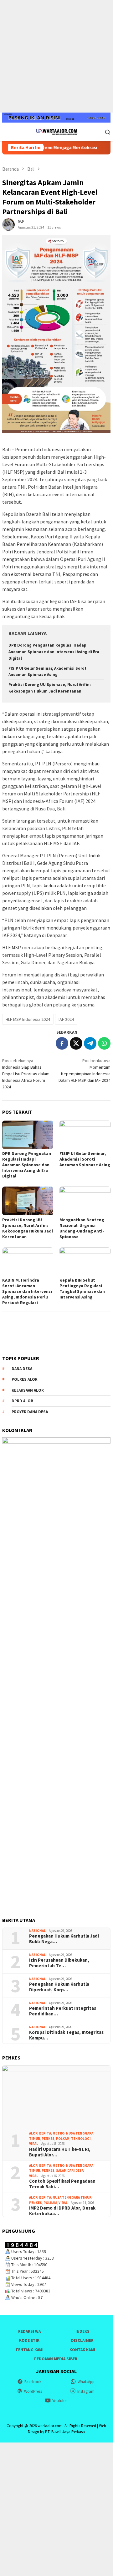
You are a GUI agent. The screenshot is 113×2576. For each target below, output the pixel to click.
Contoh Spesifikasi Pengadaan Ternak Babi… (62, 2184)
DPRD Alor (22, 1401)
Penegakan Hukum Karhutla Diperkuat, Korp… (59, 1987)
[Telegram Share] (90, 1043)
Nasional (37, 1931)
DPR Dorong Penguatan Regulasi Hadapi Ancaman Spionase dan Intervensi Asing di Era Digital (54, 652)
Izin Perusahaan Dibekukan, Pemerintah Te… (59, 1963)
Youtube (59, 2401)
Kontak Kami (82, 2350)
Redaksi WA (29, 2331)
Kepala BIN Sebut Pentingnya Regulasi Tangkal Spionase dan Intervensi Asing (82, 1288)
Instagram (86, 2391)
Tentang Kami (29, 2350)
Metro (59, 2133)
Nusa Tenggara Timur (72, 2197)
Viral (34, 2144)
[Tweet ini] (76, 1043)
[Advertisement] (56, 56)
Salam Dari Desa (70, 2170)
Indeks (82, 2331)
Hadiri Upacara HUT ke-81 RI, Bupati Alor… (60, 2152)
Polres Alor (25, 1379)
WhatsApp (86, 2382)
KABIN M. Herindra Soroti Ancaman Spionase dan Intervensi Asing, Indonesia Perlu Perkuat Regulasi (27, 1291)
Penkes (48, 2139)
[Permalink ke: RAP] (8, 224)
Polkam (63, 2139)
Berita (45, 2133)
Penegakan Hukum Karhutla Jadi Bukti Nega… (64, 1939)
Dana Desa (22, 1369)
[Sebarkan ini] (62, 1043)
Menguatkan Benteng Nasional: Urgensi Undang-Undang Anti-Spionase (82, 1228)
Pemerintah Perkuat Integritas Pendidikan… (63, 2011)
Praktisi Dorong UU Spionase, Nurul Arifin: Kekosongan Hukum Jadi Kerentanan (28, 1228)
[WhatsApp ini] (104, 1043)
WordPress (33, 2391)
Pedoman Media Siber (56, 2359)
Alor (33, 2133)
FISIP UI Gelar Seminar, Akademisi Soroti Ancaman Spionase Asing (85, 1159)
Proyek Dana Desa (30, 1412)
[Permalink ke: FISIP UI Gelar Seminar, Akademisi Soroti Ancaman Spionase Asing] (85, 1135)
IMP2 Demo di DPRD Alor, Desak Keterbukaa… (62, 2211)
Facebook (33, 2382)
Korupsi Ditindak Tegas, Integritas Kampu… (66, 2035)
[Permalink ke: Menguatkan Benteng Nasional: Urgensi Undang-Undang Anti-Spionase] (85, 1201)
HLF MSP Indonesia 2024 (28, 1019)
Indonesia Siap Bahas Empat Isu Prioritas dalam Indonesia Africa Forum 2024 (26, 1074)
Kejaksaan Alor (28, 1390)
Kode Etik (29, 2340)
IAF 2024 (66, 1019)
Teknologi (81, 2139)
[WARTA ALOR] (56, 131)
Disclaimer (82, 2340)
